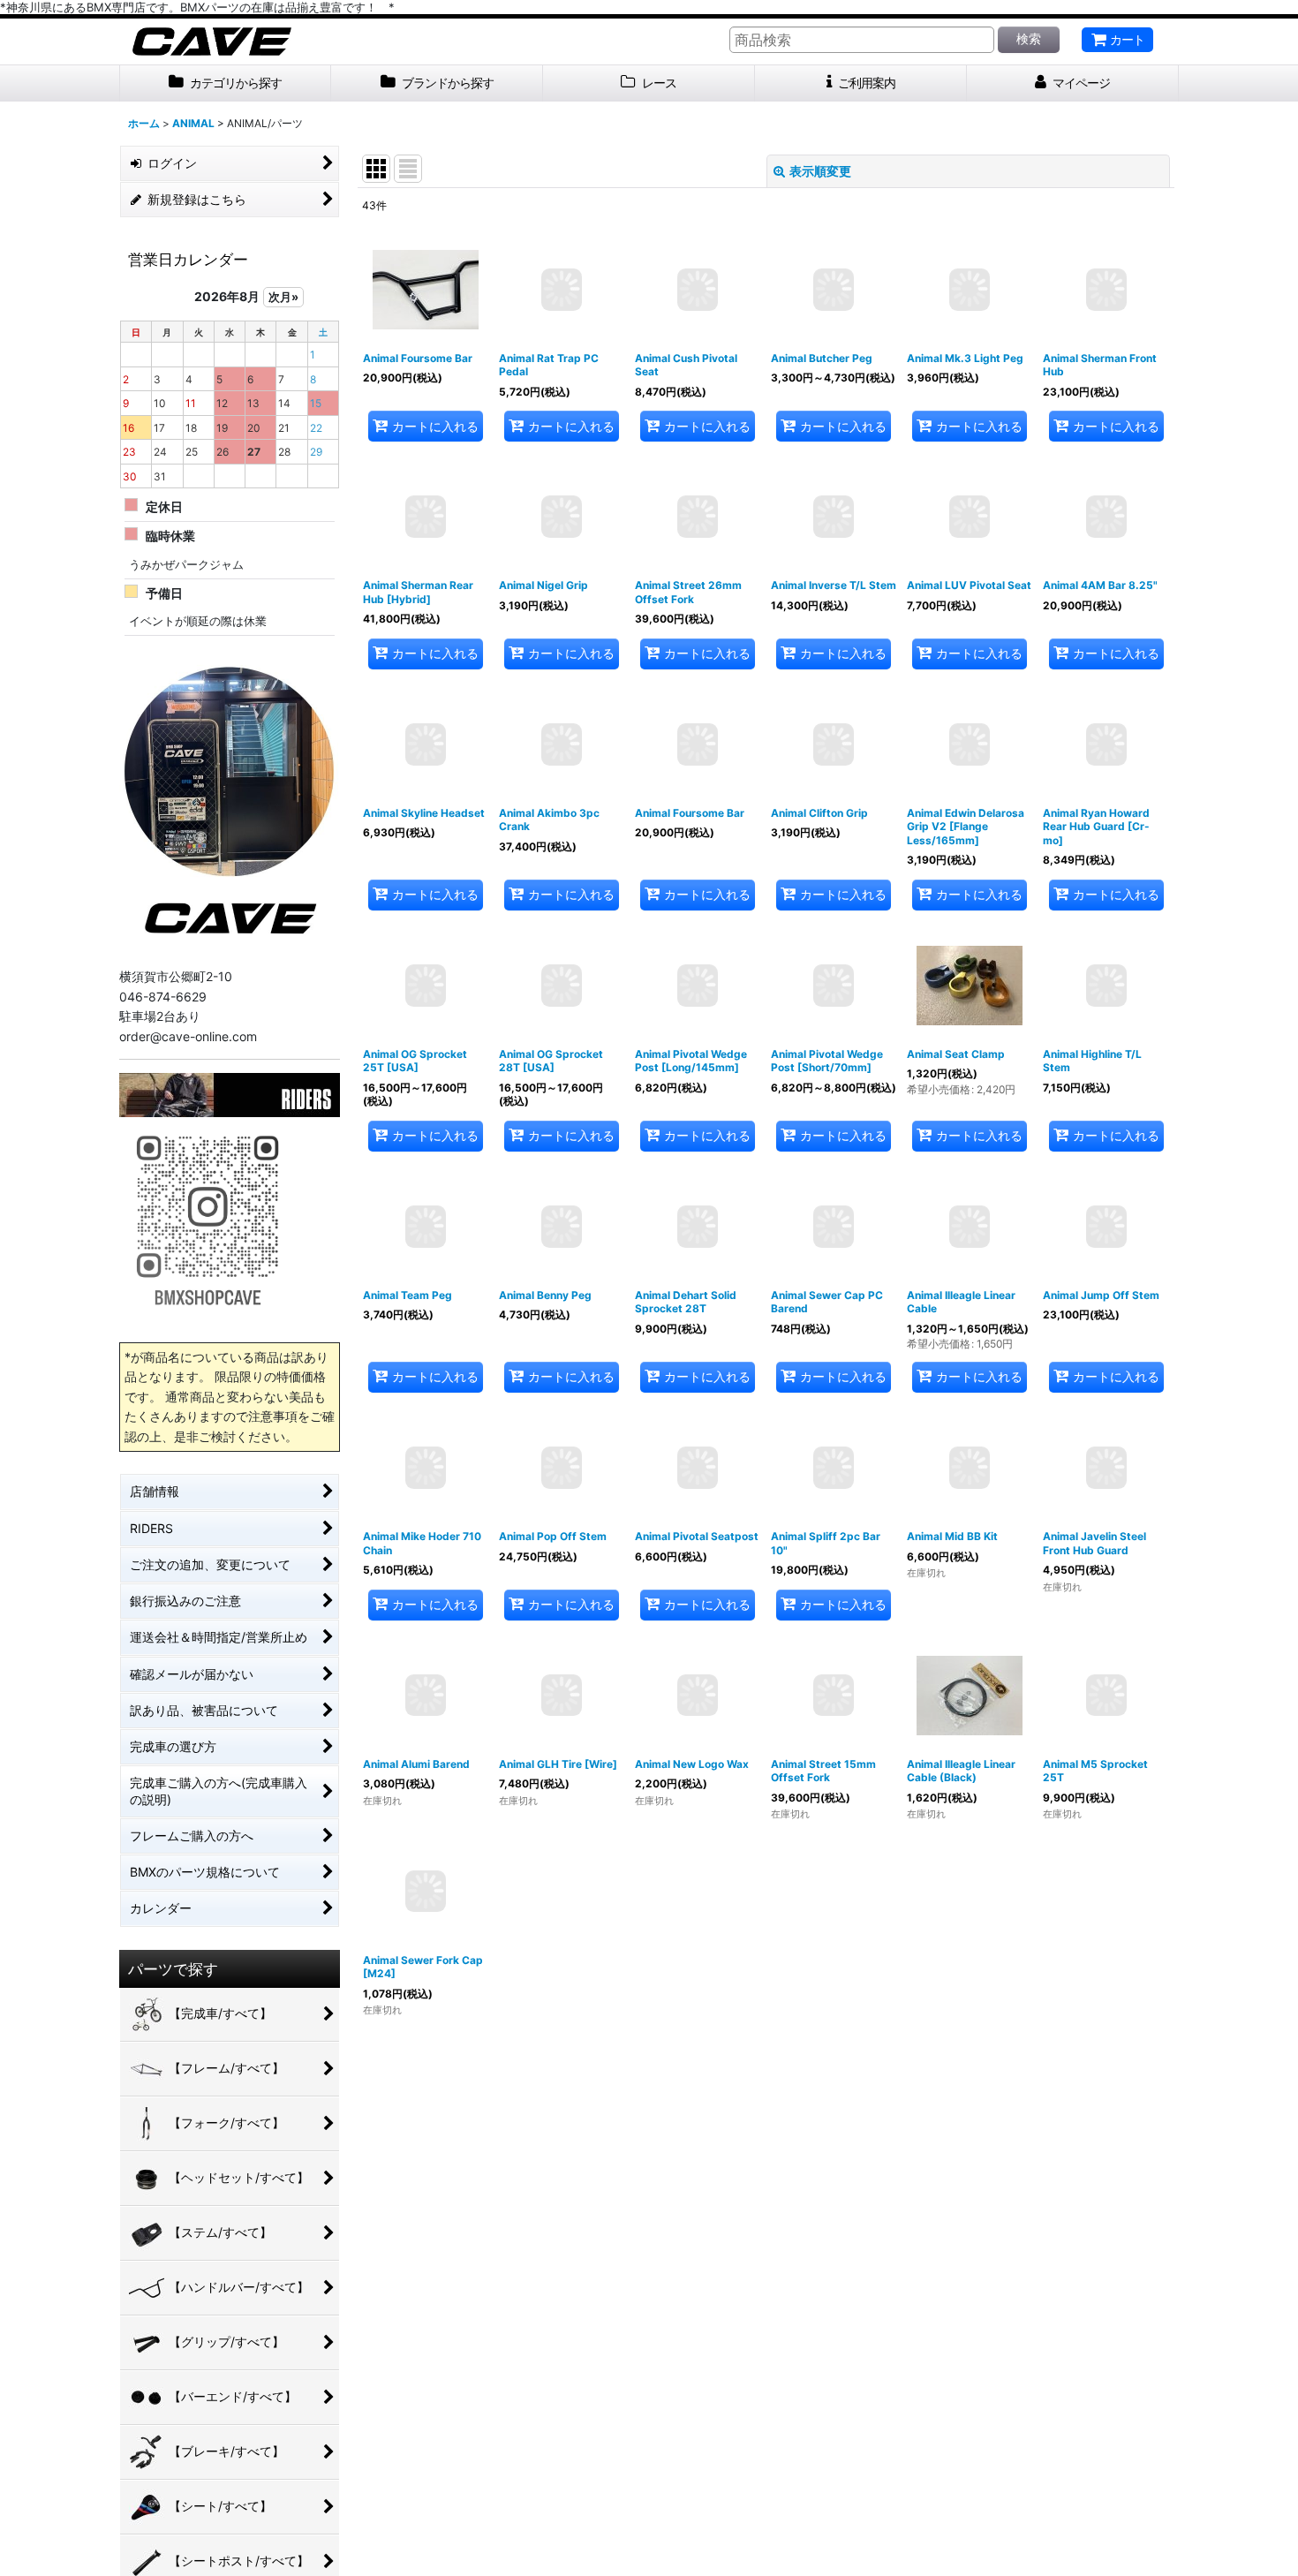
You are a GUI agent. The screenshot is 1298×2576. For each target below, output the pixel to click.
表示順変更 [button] (820, 171)
